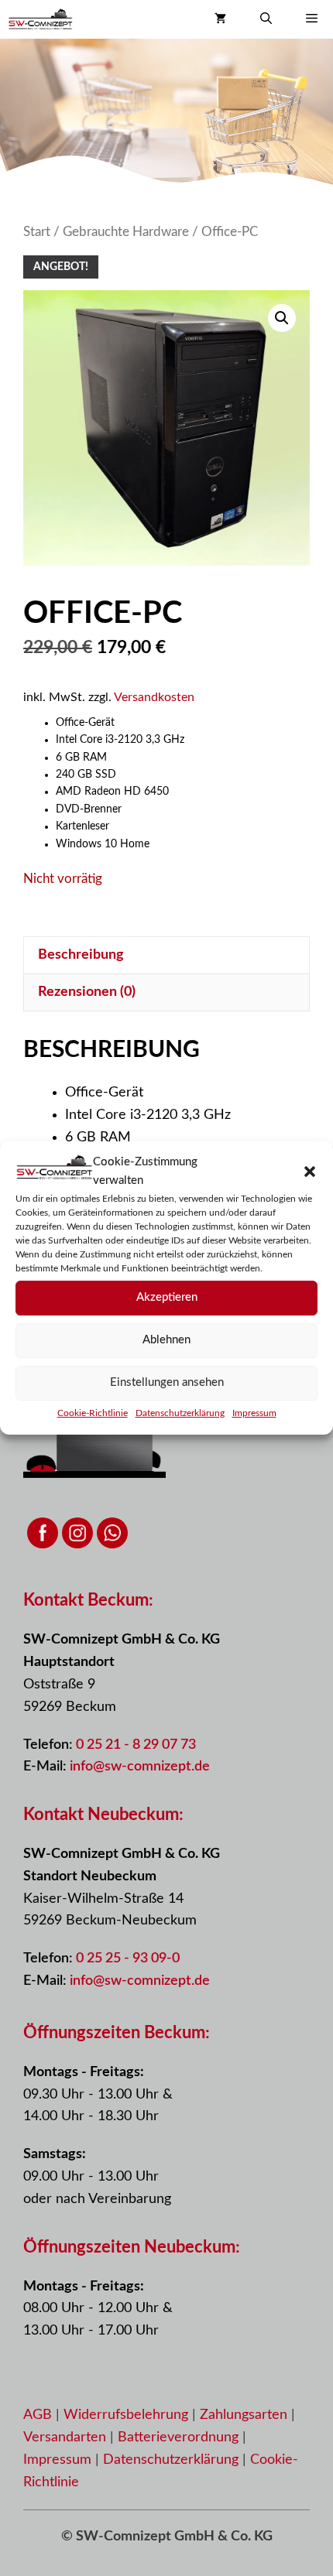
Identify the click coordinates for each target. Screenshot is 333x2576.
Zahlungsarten (245, 2415)
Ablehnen (166, 1340)
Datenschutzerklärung (180, 1413)
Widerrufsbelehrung (128, 2415)
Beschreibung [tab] (81, 955)
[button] (310, 1172)
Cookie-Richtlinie (93, 1413)
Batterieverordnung (180, 2437)
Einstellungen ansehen (167, 1382)
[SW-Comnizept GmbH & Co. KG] (40, 19)
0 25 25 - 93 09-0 (128, 1959)
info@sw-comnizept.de (140, 1767)
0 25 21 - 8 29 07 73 (136, 1745)
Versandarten (67, 2437)
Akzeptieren (167, 1297)
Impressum (254, 1413)
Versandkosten (154, 697)
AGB (38, 2415)
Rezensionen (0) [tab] (87, 992)
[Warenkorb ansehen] (220, 19)
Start (37, 232)
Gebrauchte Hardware (126, 232)
